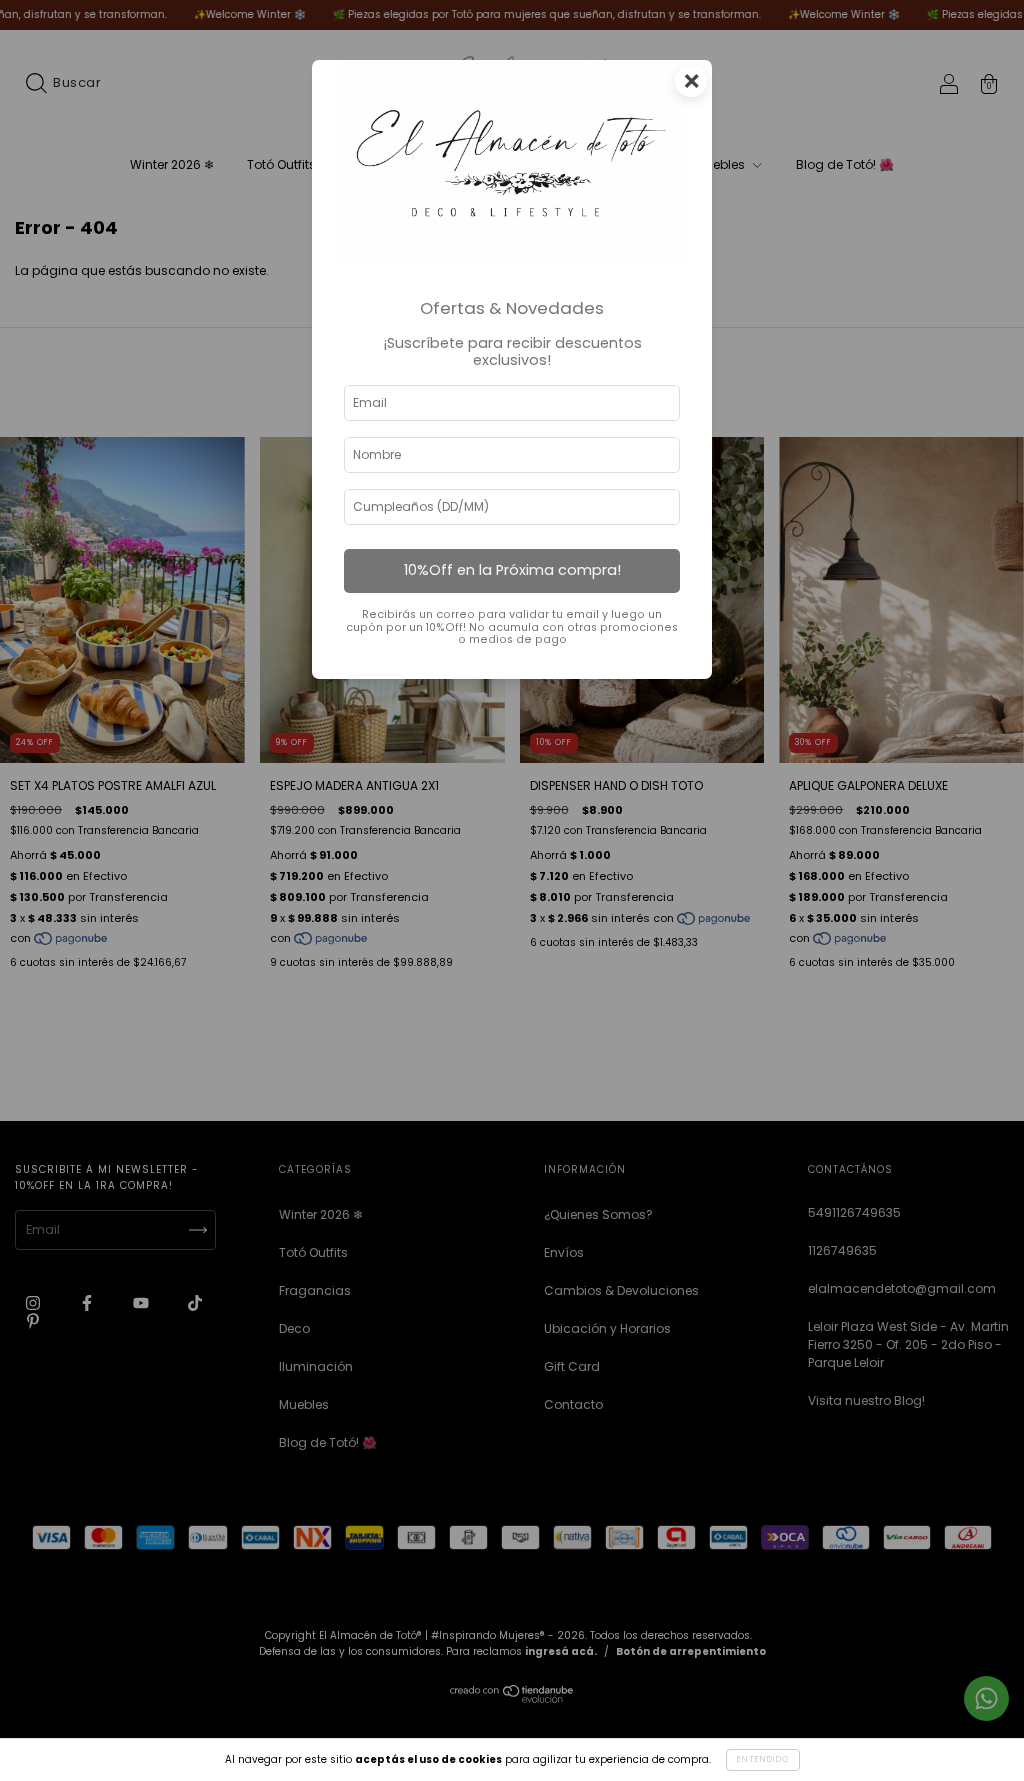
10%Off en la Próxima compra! (512, 570)
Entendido (763, 1759)
